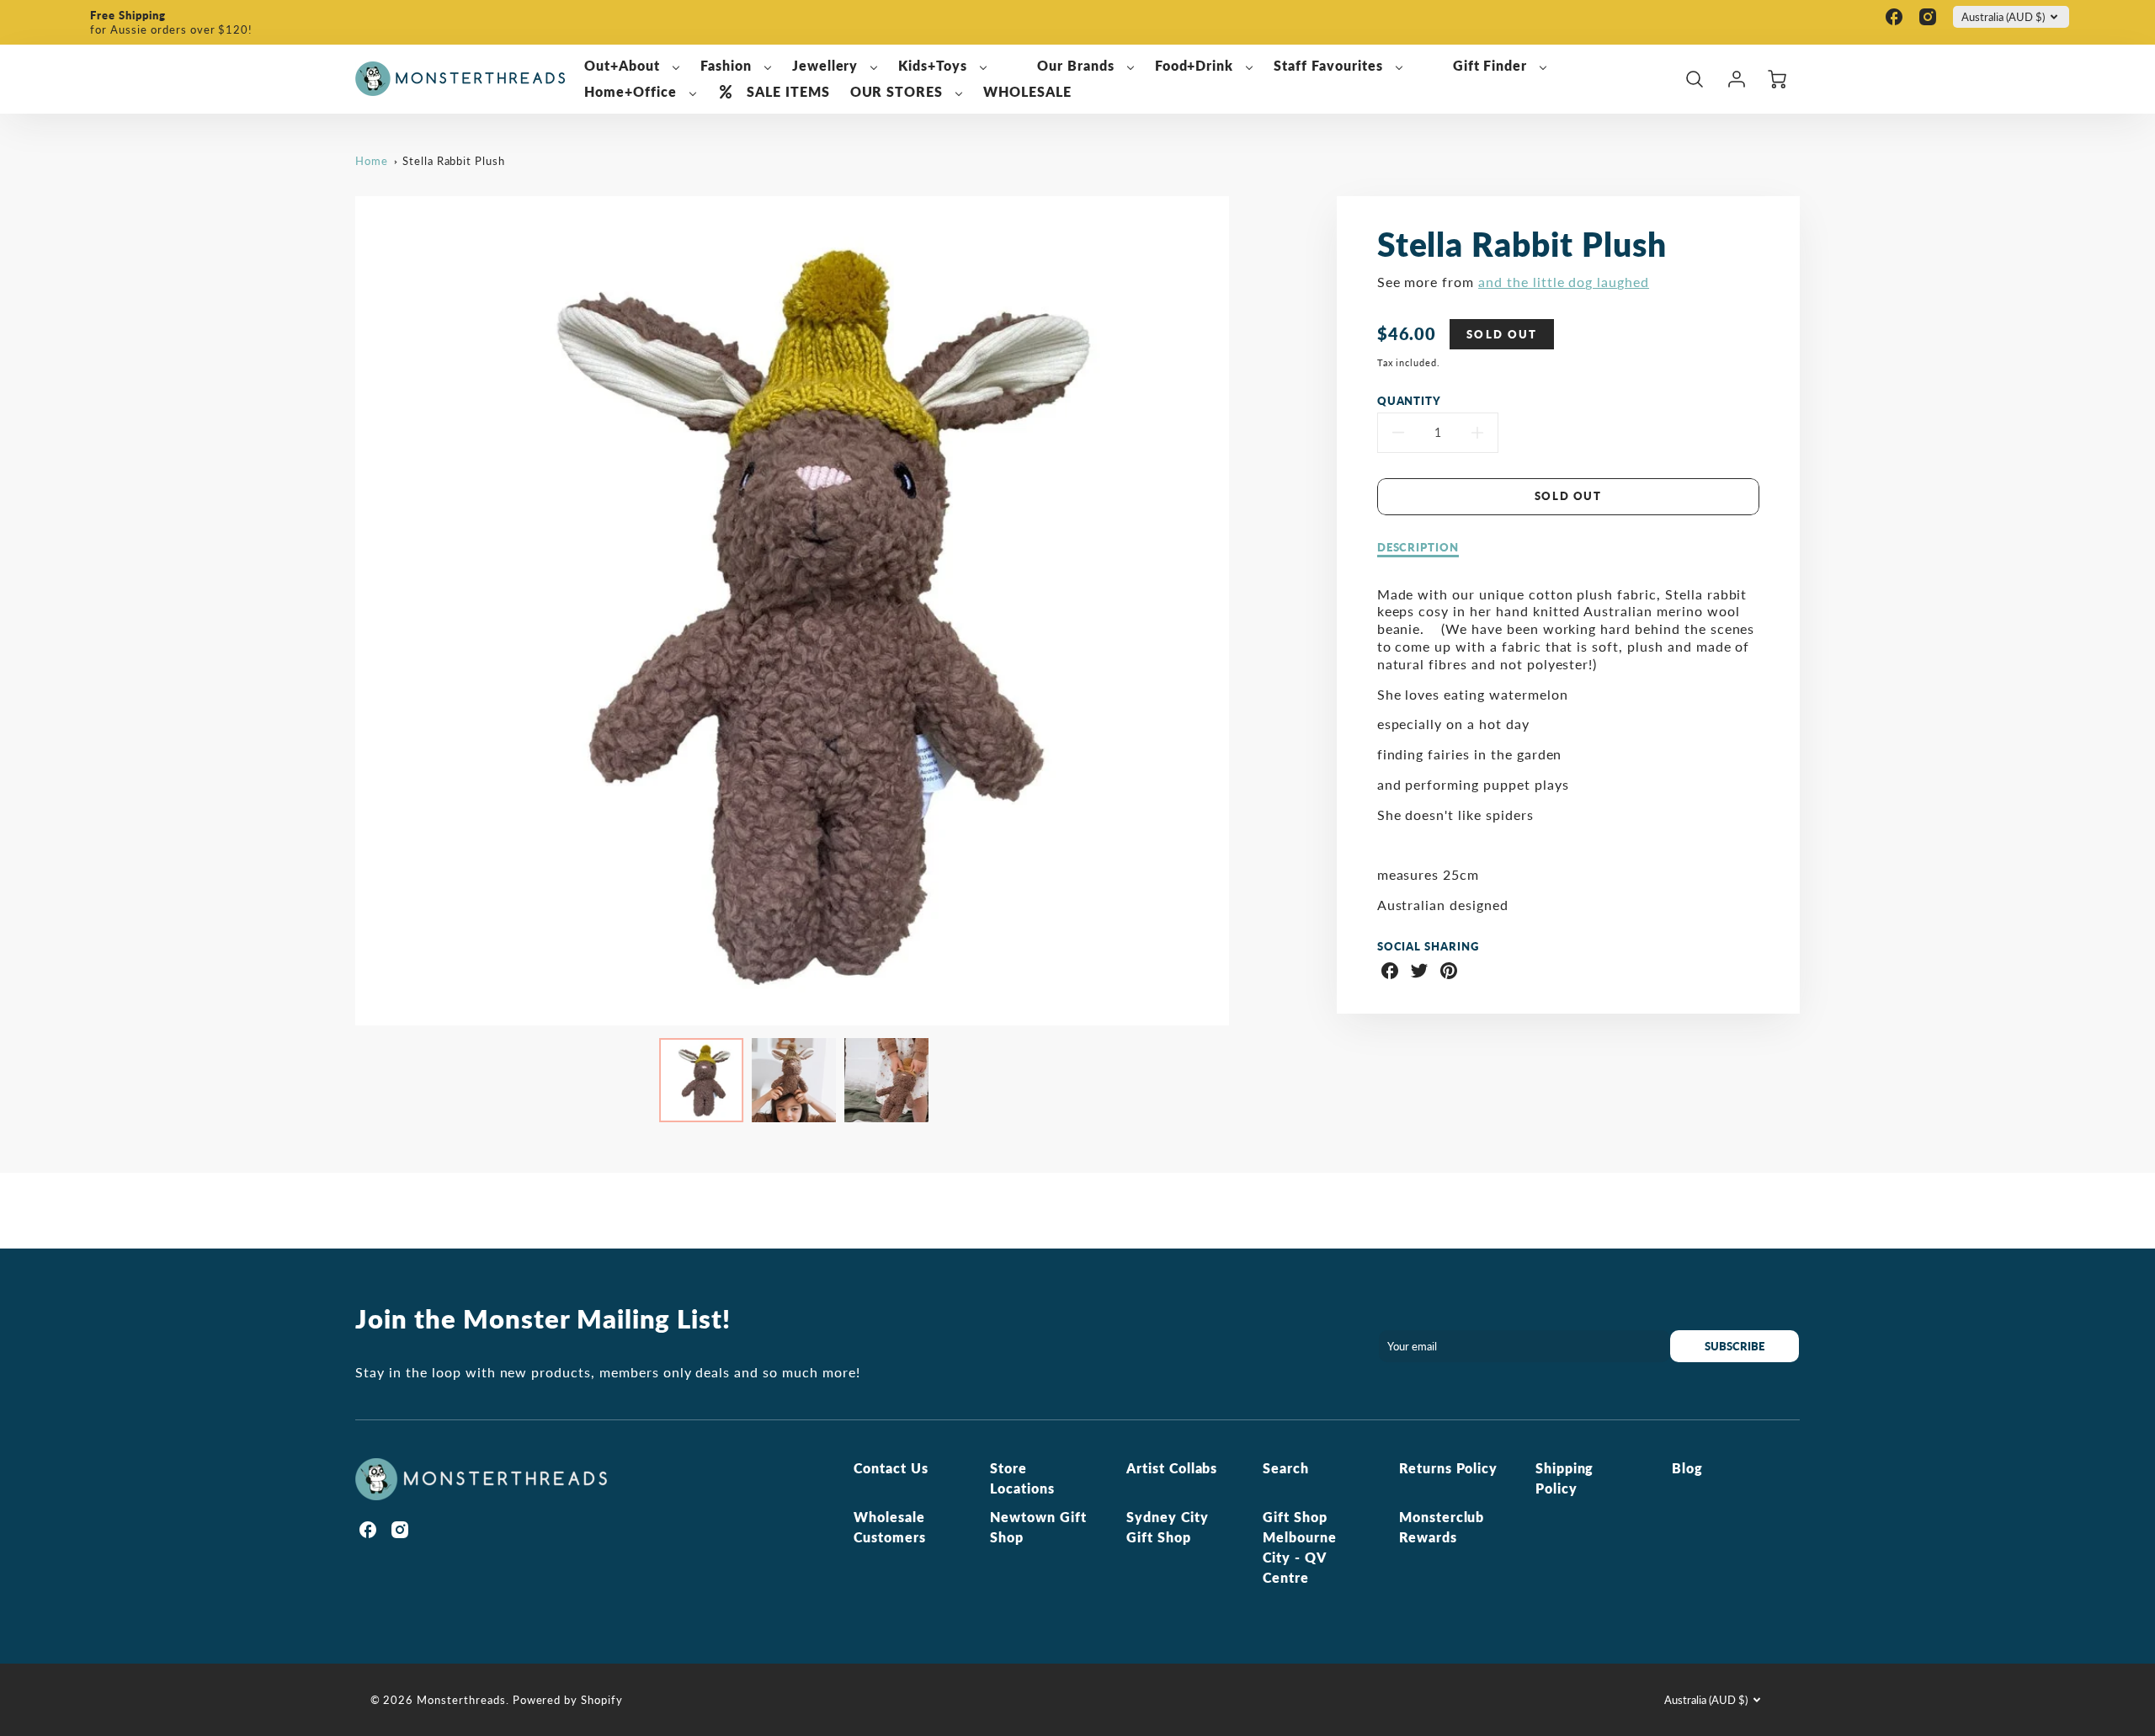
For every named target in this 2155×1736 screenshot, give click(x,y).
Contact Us (891, 1468)
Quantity (1410, 401)
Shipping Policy (1565, 1478)
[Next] (1242, 610)
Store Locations (1022, 1478)
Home (372, 161)
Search (1286, 1468)
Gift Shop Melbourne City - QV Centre (1300, 1547)
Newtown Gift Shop (1038, 1527)
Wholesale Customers (890, 1527)
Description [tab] (1418, 547)
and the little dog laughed (1564, 282)
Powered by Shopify (568, 1700)
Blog (1687, 1468)
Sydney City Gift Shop (1168, 1527)
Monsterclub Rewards (1442, 1527)
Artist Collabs (1172, 1468)
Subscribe (1735, 1346)
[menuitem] (632, 66)
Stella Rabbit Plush (454, 161)
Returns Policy (1448, 1468)
